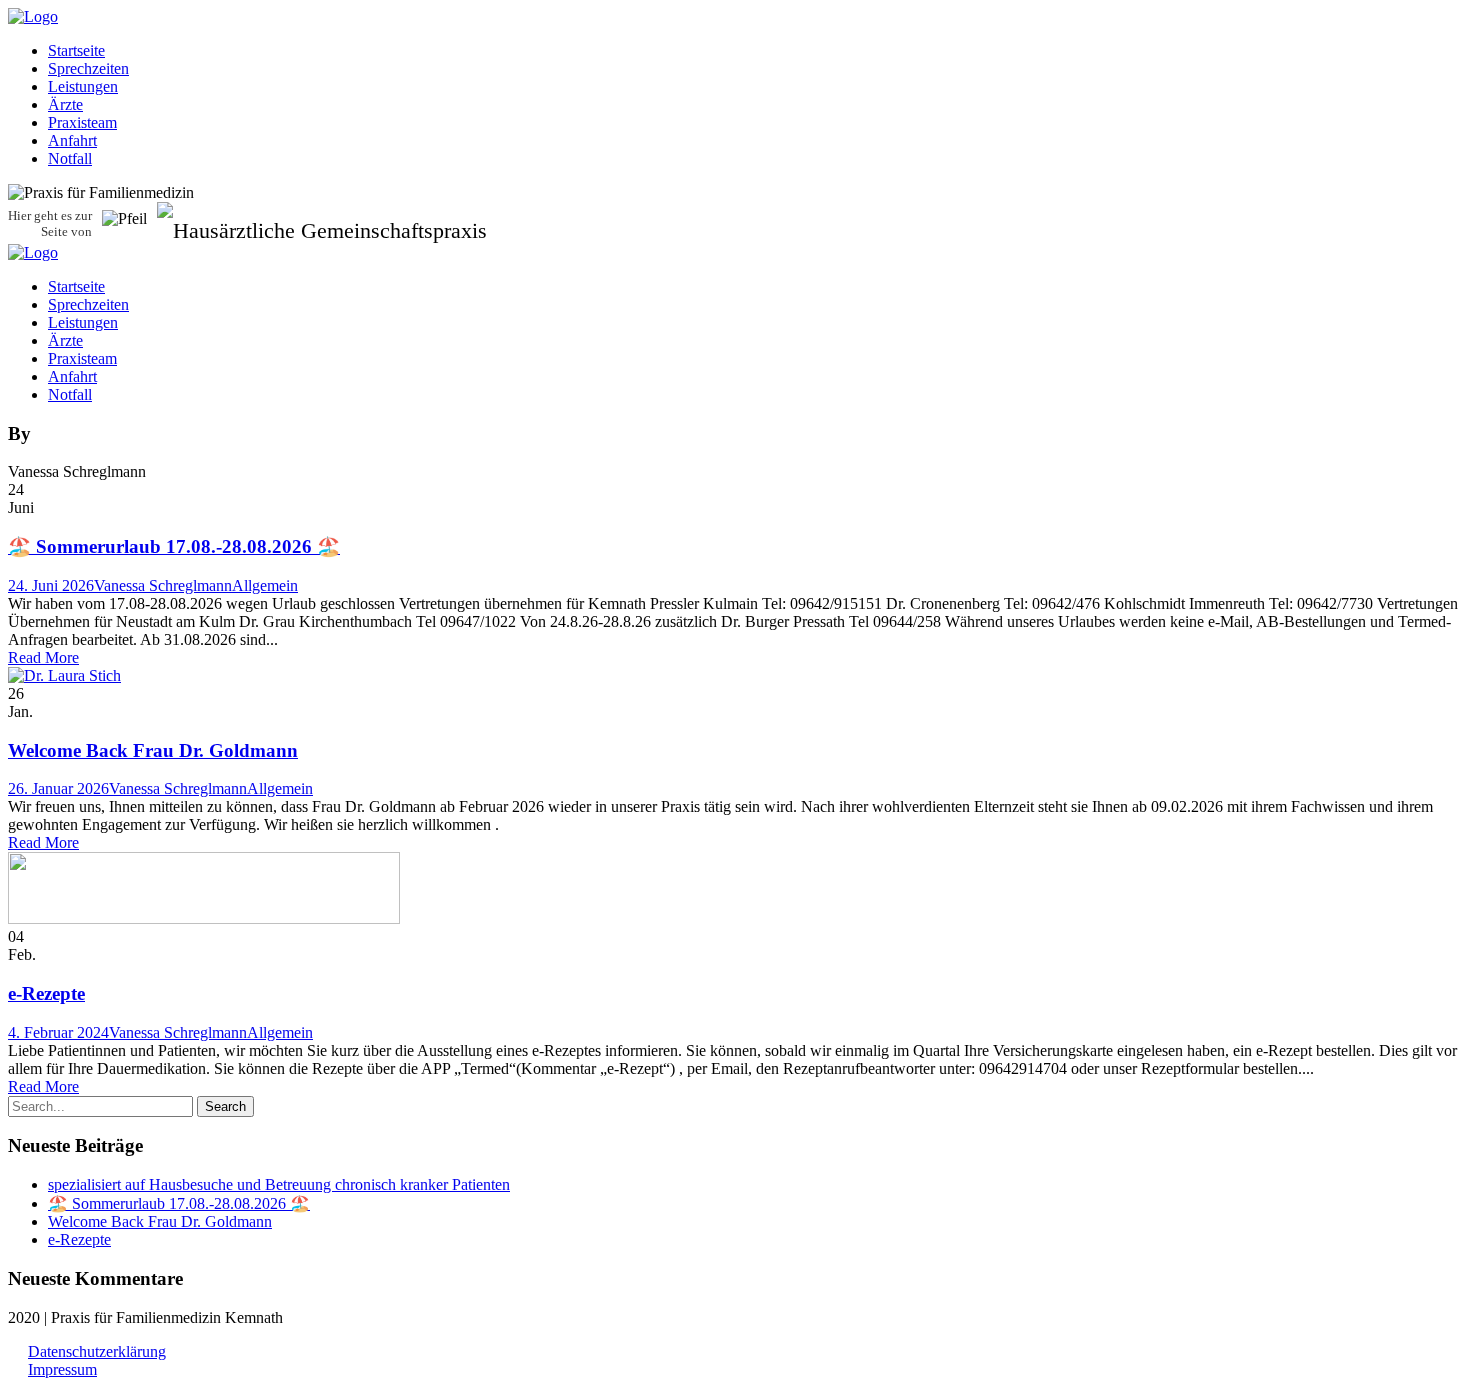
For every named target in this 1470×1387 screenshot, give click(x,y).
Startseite (76, 50)
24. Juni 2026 (51, 585)
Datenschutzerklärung (97, 1351)
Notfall (70, 158)
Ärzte (65, 104)
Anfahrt (72, 140)
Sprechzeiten (88, 68)
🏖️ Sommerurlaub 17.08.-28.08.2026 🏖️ (174, 546)
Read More (43, 657)
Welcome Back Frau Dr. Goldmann (153, 750)
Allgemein (265, 585)
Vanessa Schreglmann (163, 585)
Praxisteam (82, 122)
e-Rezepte (46, 993)
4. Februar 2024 (58, 1032)
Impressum (62, 1369)
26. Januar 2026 (58, 788)
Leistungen (83, 86)
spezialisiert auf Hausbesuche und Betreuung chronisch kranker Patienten (279, 1184)
